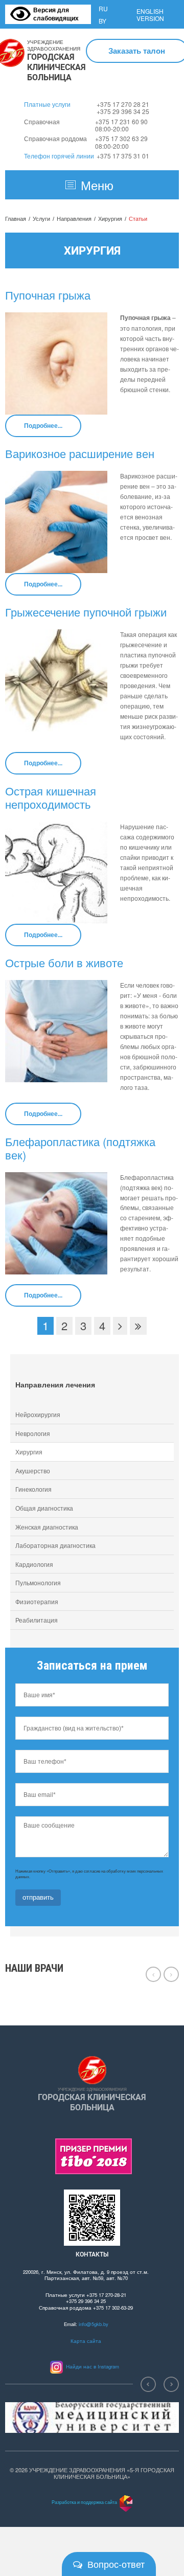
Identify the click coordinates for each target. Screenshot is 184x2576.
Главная (16, 219)
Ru (103, 8)
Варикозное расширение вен (80, 453)
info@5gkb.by (94, 2324)
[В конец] (138, 1326)
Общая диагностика (44, 1508)
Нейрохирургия (38, 1414)
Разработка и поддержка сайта (84, 2502)
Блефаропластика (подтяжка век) (80, 1148)
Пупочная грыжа (48, 295)
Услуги (41, 219)
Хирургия (110, 219)
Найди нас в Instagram (91, 2366)
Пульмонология (38, 1582)
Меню (97, 185)
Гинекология (33, 1489)
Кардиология (34, 1564)
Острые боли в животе (64, 962)
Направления (74, 219)
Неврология (33, 1433)
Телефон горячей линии (59, 156)
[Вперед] (120, 1326)
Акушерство (33, 1471)
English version (150, 15)
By (102, 21)
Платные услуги (47, 104)
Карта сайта (86, 2341)
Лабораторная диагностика (55, 1545)
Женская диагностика (47, 1527)
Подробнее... (43, 425)
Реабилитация (37, 1620)
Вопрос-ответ (116, 2564)
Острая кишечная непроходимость (51, 797)
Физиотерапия (37, 1601)
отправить (38, 1897)
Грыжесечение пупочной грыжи (86, 612)
